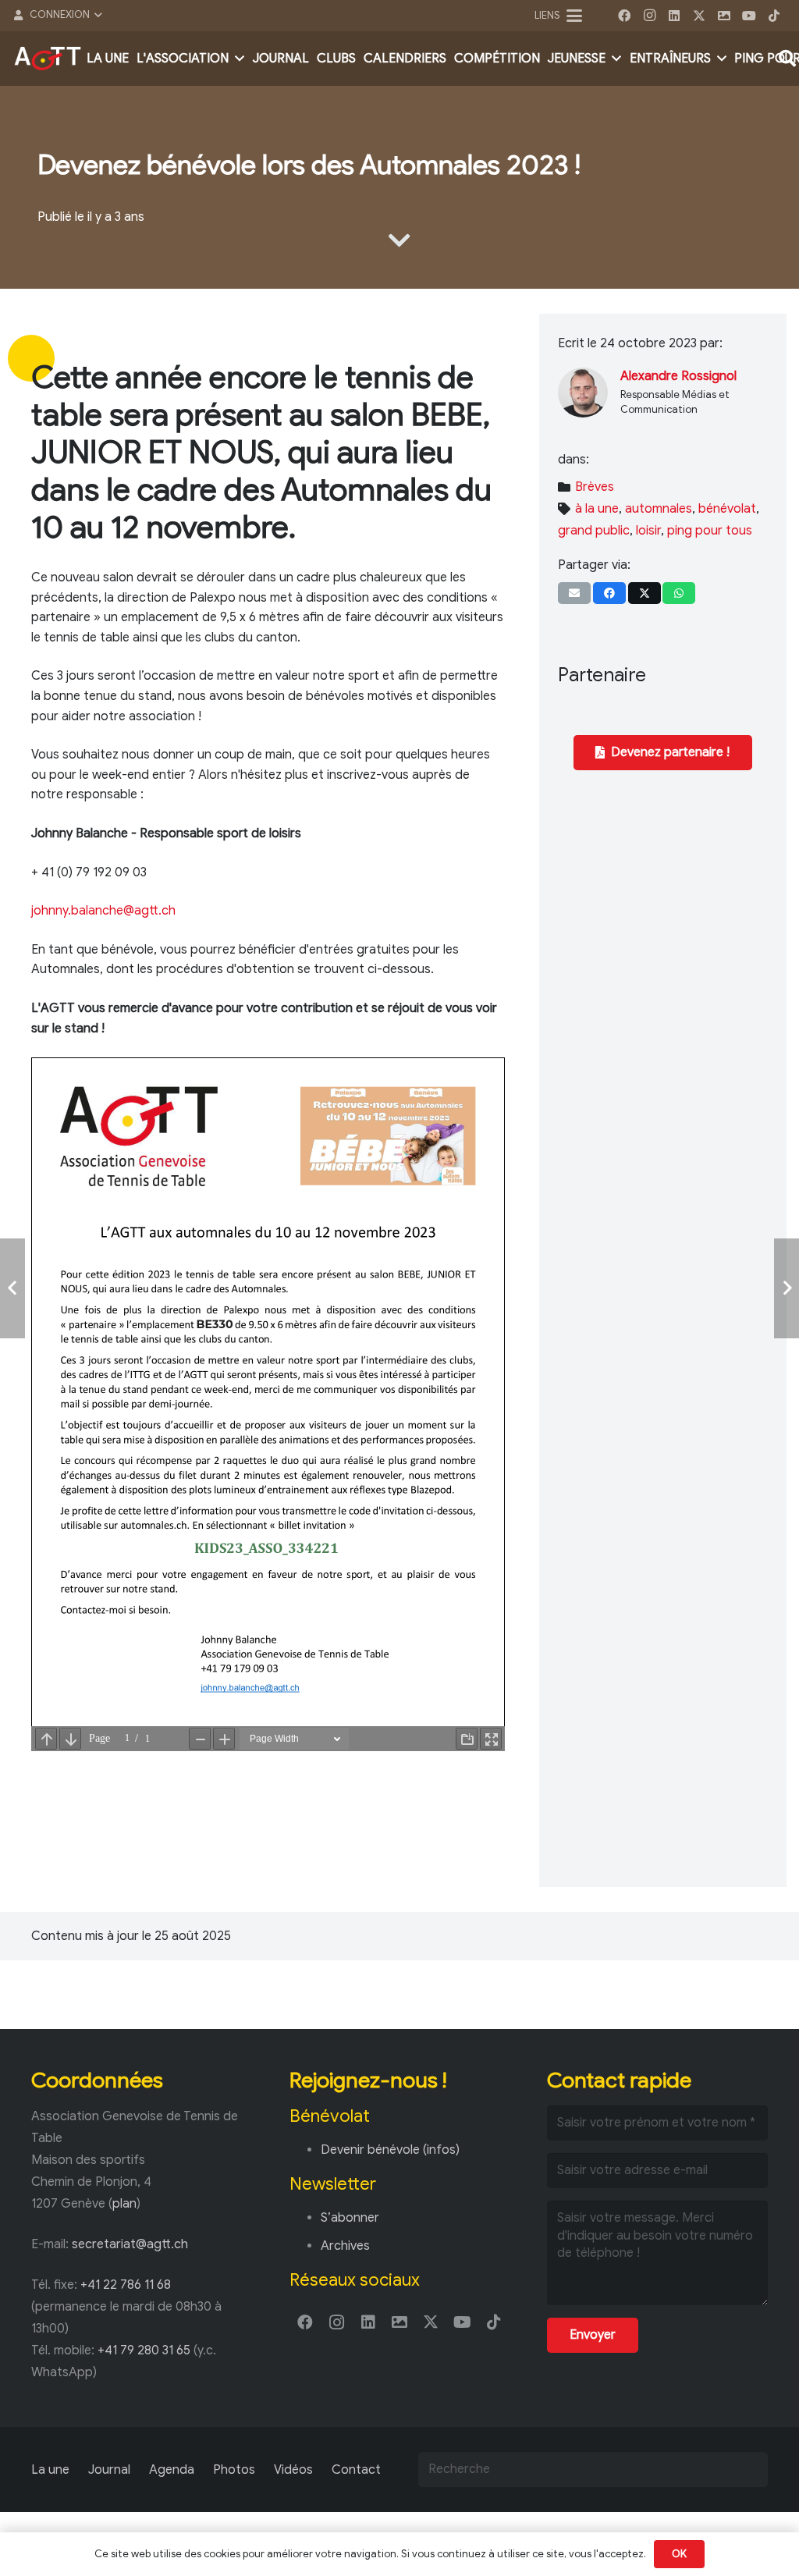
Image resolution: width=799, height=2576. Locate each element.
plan (124, 2204)
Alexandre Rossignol (678, 376)
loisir (648, 531)
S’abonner (350, 2218)
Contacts (359, 2470)
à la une (597, 509)
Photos (234, 2470)
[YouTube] (749, 16)
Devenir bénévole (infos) (390, 2150)
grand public (594, 531)
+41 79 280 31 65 (144, 2350)
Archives (345, 2246)
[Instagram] (649, 16)
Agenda (172, 2470)
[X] (699, 16)
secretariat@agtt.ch (130, 2244)
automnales (659, 509)
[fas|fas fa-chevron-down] (399, 240)
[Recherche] (750, 2469)
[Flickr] (724, 16)
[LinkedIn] (674, 16)
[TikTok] (774, 16)
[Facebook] (624, 16)
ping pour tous (710, 531)
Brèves (595, 487)
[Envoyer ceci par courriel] (574, 593)
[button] (57, 16)
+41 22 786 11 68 (126, 2285)
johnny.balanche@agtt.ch (103, 911)
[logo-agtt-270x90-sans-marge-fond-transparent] (48, 59)
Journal (109, 2470)
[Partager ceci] (609, 593)
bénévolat (727, 509)
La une (50, 2470)
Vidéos (293, 2470)
